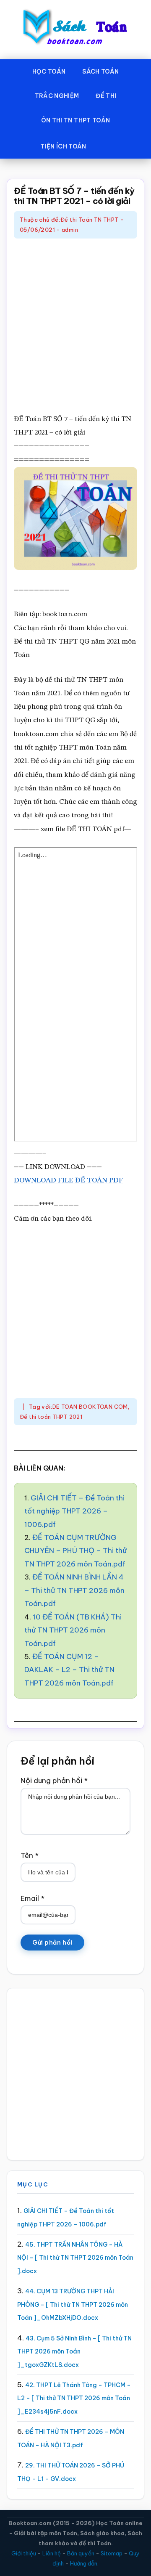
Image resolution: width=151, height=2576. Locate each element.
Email (33, 1898)
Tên (30, 1855)
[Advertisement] (75, 327)
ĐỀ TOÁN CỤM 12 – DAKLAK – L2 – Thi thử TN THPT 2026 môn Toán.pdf (69, 1670)
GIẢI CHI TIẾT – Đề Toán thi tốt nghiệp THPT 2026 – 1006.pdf (74, 1511)
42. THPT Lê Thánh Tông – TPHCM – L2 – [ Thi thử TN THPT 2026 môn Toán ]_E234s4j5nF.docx (74, 2398)
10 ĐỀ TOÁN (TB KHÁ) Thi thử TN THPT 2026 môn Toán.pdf (73, 1630)
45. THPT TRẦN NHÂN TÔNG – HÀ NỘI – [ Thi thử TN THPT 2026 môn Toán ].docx (75, 2258)
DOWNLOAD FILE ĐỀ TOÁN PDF (68, 1181)
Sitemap (112, 2553)
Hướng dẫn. (84, 2563)
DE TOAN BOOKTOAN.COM (90, 1407)
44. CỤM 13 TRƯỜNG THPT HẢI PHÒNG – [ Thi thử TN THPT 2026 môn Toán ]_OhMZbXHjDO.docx (73, 2304)
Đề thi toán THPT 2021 (51, 1417)
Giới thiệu (24, 2553)
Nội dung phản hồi (54, 1781)
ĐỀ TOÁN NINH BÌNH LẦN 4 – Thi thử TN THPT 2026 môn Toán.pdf (74, 1590)
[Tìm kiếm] (107, 145)
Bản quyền (81, 2553)
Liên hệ (52, 2553)
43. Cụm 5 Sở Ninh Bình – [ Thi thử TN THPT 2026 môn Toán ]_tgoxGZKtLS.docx (74, 2352)
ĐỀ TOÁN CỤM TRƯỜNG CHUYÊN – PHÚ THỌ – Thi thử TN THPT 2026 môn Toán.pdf (75, 1551)
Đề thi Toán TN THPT (89, 220)
